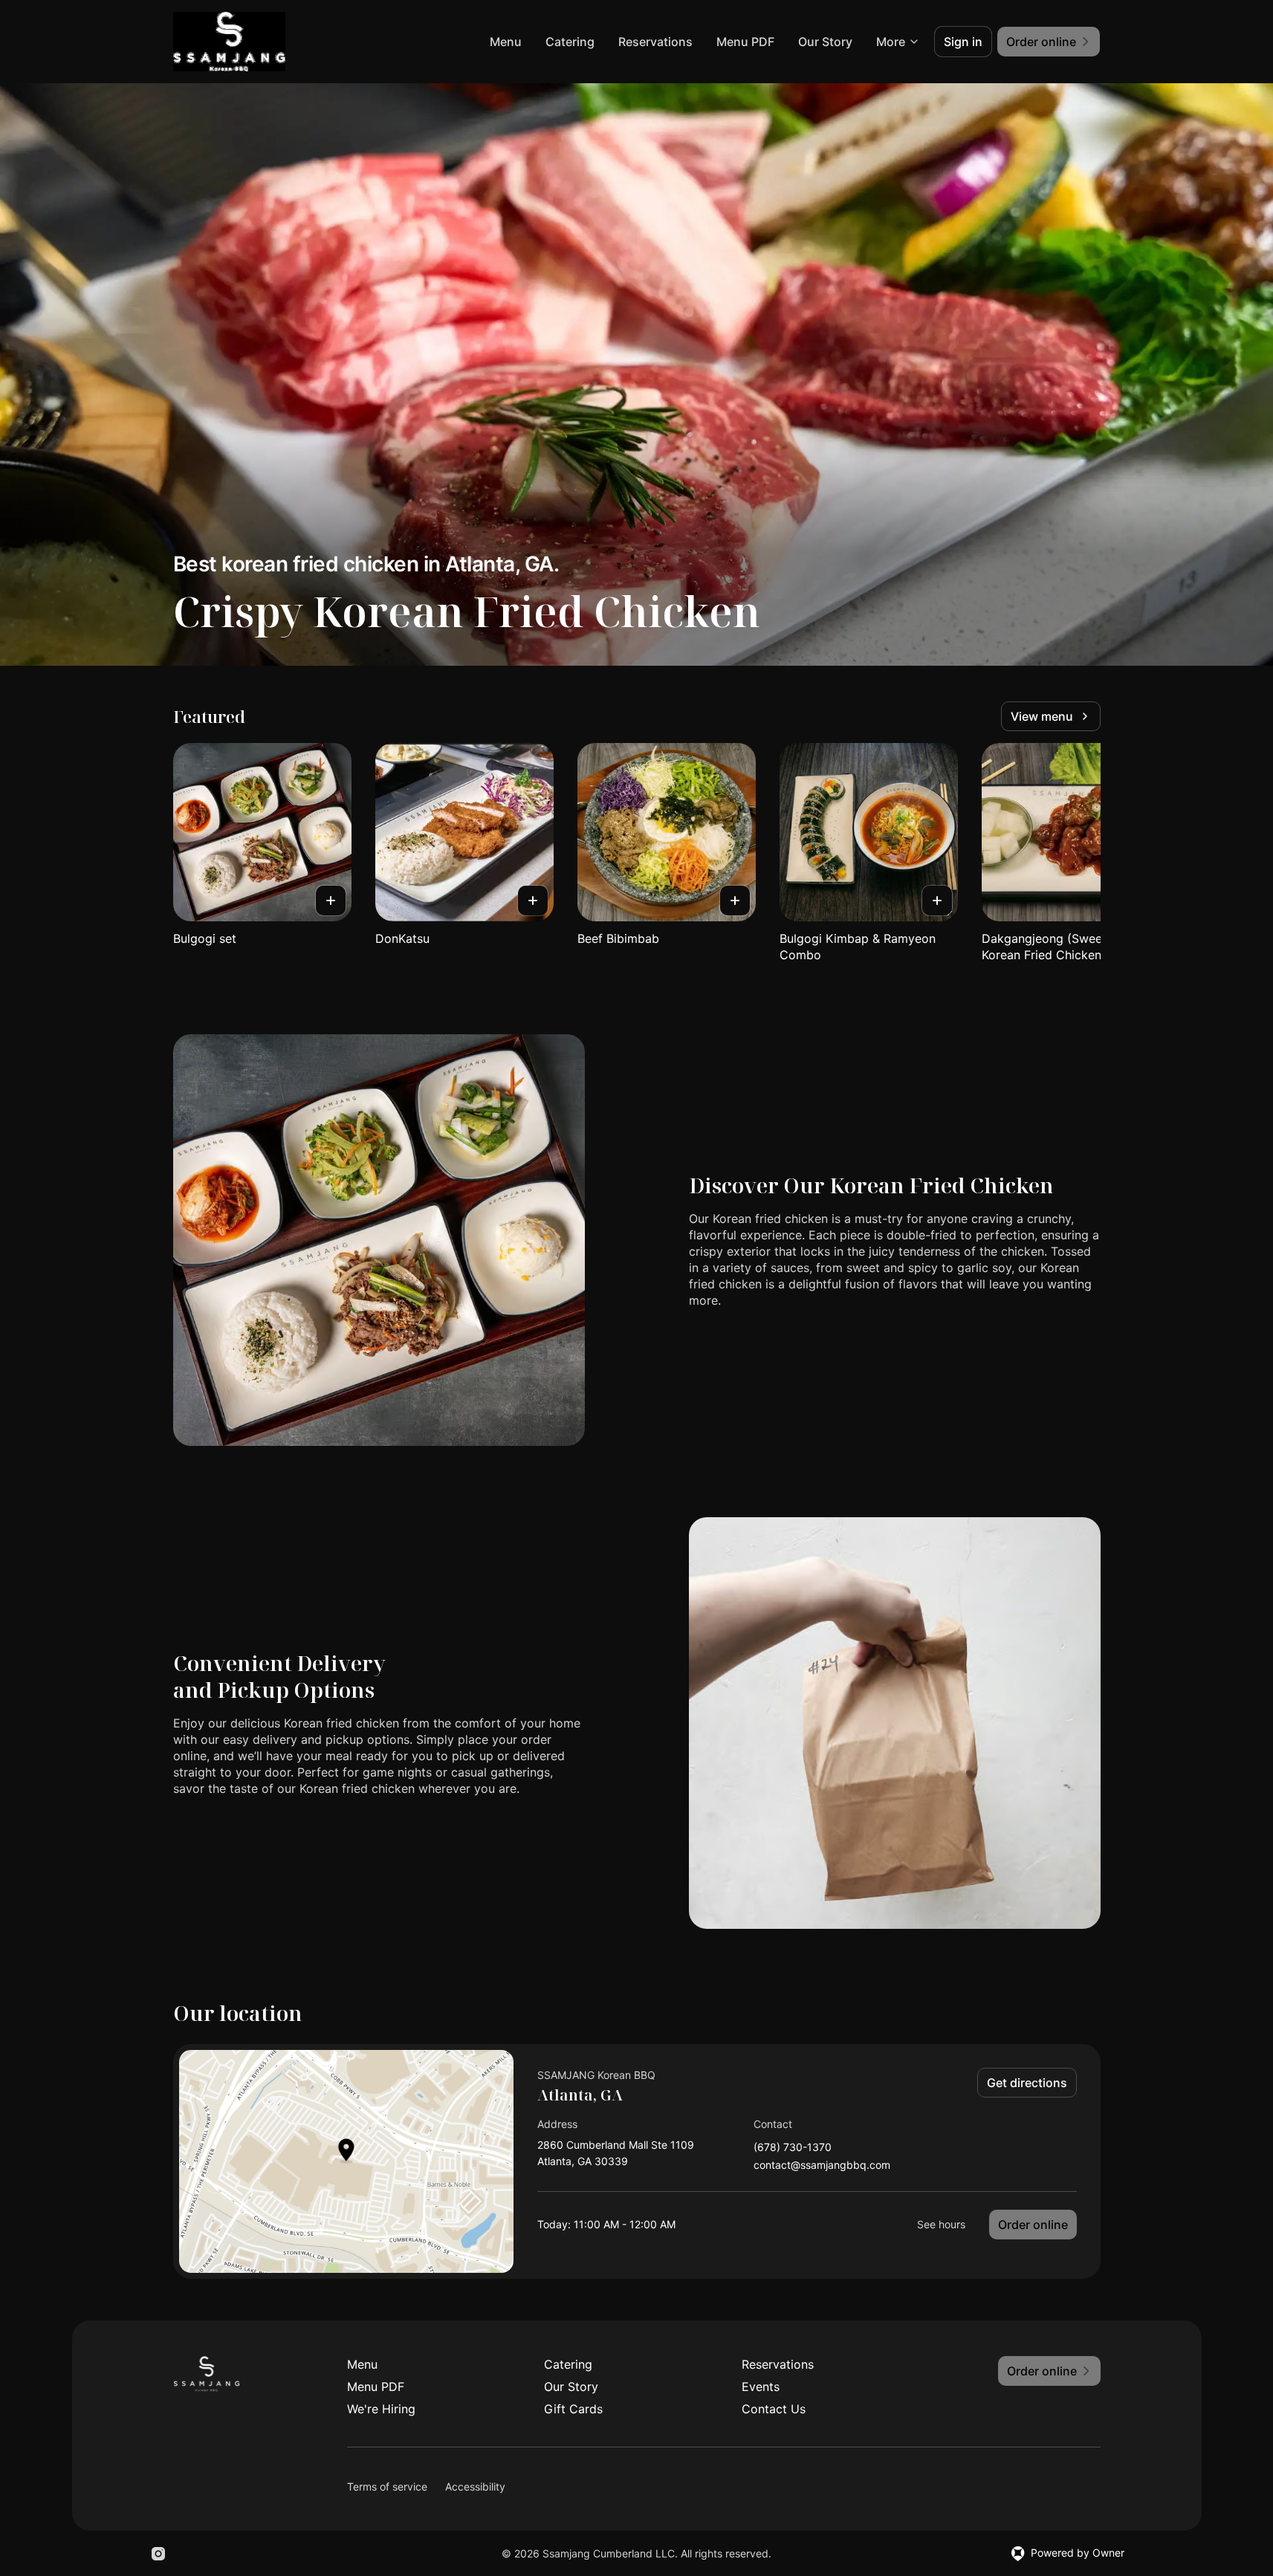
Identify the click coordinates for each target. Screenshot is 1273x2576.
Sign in (963, 42)
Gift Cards (573, 2409)
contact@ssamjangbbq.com (822, 2165)
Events (761, 2387)
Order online (1033, 2225)
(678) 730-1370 (793, 2148)
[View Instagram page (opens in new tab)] (158, 2554)
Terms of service (387, 2486)
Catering (570, 42)
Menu (506, 42)
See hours (941, 2224)
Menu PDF (745, 42)
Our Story (825, 42)
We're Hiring (381, 2409)
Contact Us (774, 2409)
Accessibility (475, 2486)
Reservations (655, 42)
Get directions (1027, 2083)
